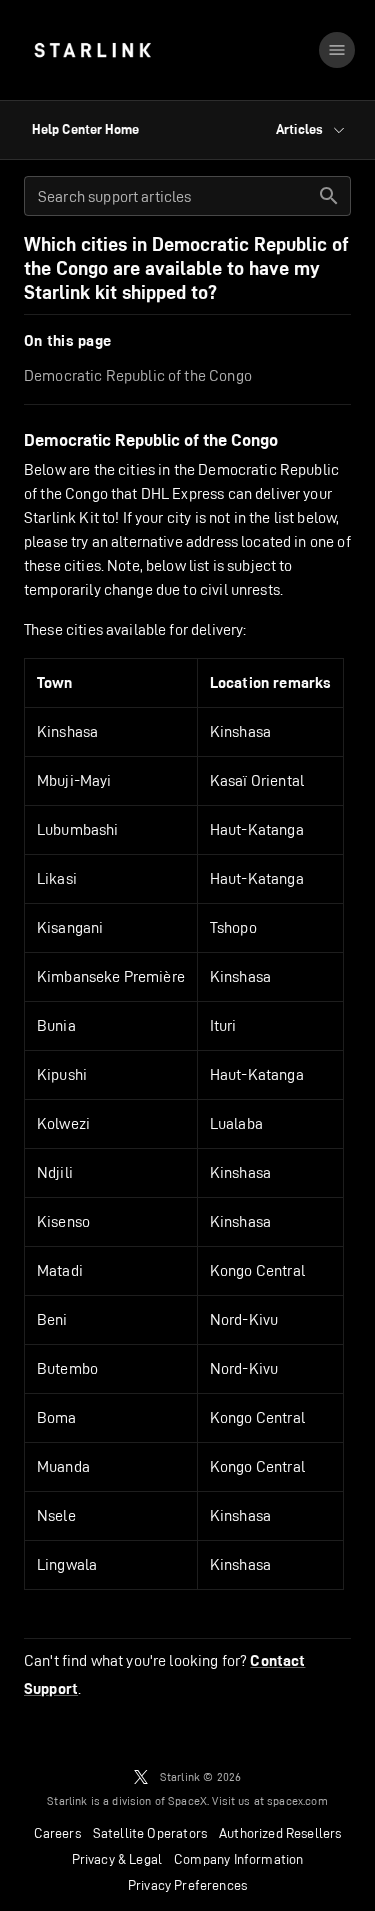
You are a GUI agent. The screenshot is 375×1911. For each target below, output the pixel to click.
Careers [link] (57, 1833)
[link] (92, 50)
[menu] (337, 50)
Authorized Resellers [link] (280, 1833)
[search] (329, 196)
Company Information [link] (238, 1859)
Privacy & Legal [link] (117, 1859)
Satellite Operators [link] (150, 1833)
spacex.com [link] (297, 1800)
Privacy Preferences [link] (187, 1885)
